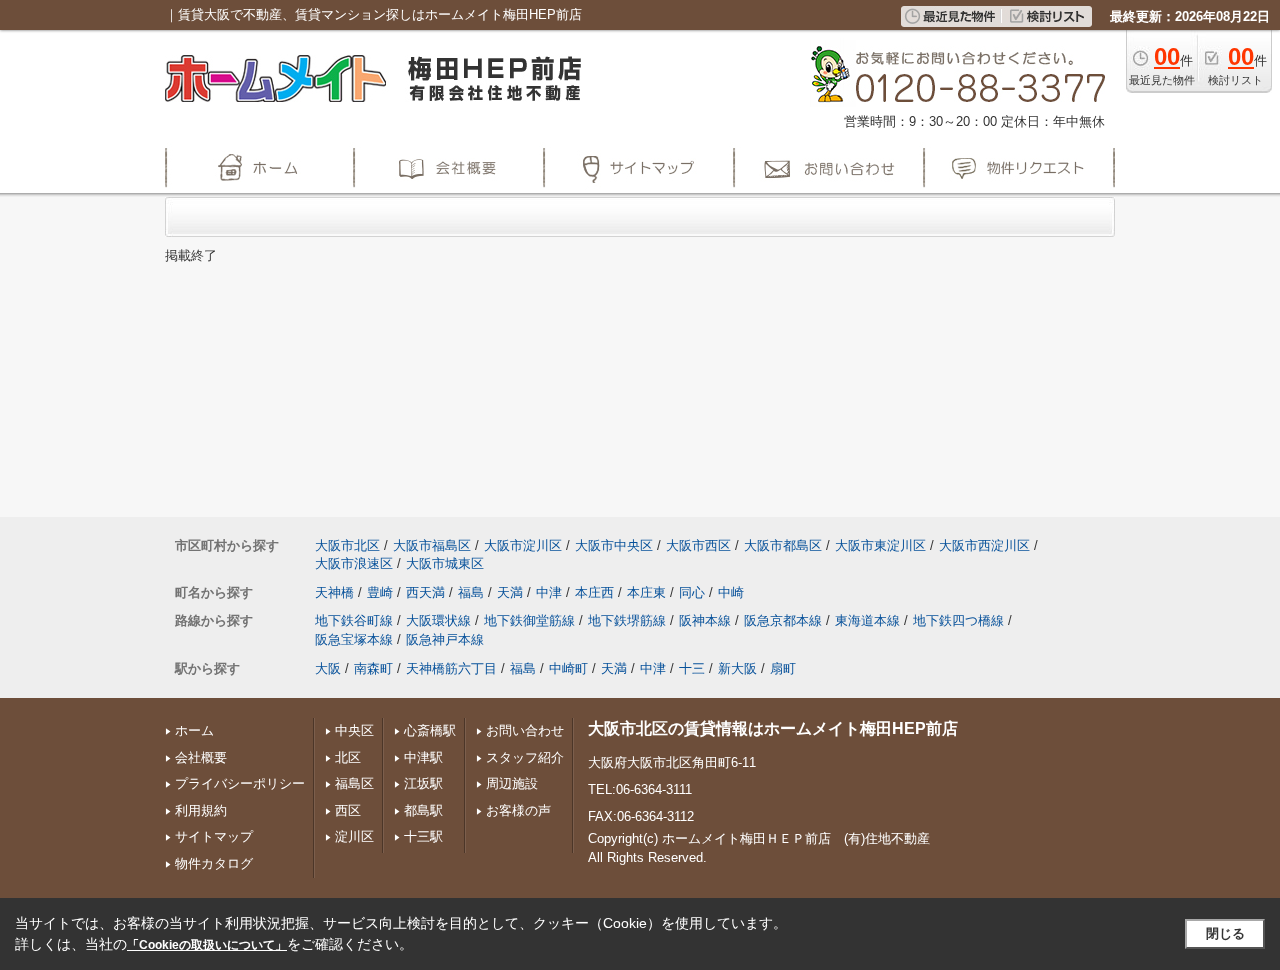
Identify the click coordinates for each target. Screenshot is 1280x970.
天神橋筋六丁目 (451, 668)
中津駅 (423, 757)
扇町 (783, 668)
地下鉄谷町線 (354, 620)
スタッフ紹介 (525, 757)
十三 (692, 668)
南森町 (373, 668)
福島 (471, 592)
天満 (510, 592)
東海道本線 (867, 620)
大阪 (328, 668)
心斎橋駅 (430, 730)
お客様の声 (518, 810)
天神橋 (334, 592)
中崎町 (568, 668)
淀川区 (354, 836)
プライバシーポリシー (240, 783)
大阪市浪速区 (354, 563)
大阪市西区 (698, 545)
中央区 (354, 730)
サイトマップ (214, 836)
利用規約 (201, 810)
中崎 (731, 592)
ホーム (194, 730)
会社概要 (201, 757)
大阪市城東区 (445, 563)
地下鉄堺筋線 (627, 620)
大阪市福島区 (432, 545)
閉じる (1225, 933)
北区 (348, 757)
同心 (692, 592)
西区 (348, 810)
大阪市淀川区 (523, 545)
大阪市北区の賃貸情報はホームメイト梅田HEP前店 (773, 728)
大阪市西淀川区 (984, 545)
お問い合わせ (525, 730)
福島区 (354, 783)
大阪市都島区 (783, 545)
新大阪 (737, 668)
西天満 (425, 592)
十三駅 (423, 836)
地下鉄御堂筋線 (529, 620)
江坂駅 (423, 783)
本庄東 (646, 592)
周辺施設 (512, 783)
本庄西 (594, 592)
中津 (549, 592)
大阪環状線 (438, 620)
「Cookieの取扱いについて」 (207, 945)
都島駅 (423, 810)
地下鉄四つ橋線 (958, 620)
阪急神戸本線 (445, 639)
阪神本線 (705, 620)
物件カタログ (214, 863)
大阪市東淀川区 (880, 545)
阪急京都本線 (783, 620)
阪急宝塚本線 (354, 639)
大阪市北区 (347, 545)
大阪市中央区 (614, 545)
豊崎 (380, 592)
